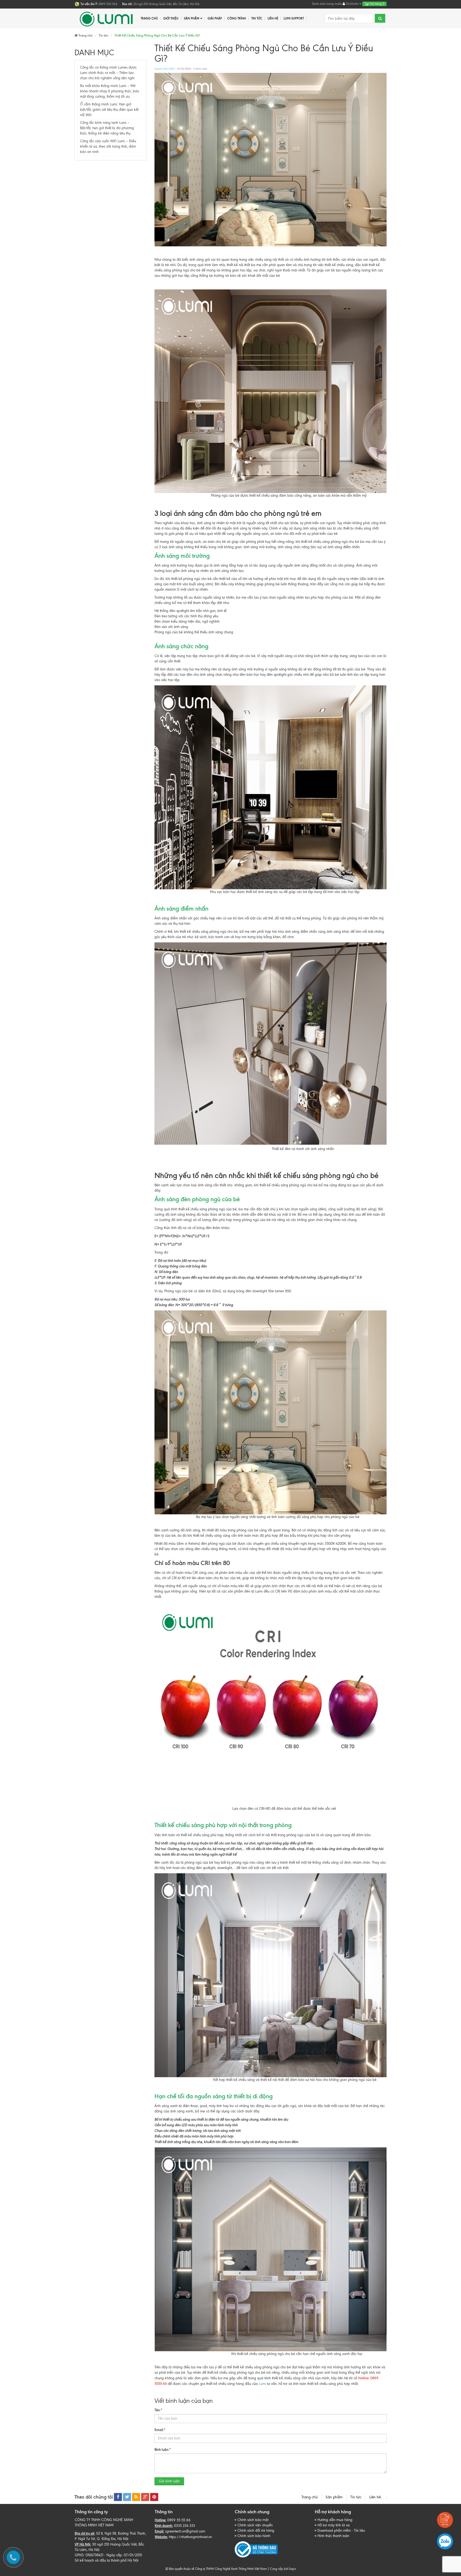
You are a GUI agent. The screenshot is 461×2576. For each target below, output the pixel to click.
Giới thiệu (171, 18)
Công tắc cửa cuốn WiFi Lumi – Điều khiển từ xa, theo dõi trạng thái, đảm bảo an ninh (108, 146)
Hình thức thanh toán (333, 2536)
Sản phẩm (192, 18)
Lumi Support (294, 18)
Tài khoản (352, 4)
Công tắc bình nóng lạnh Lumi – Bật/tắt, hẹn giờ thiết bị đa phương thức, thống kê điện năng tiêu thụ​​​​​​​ (107, 128)
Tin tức (356, 2497)
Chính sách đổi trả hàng (256, 2530)
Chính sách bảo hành (254, 2536)
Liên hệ (273, 18)
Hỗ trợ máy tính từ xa (334, 2525)
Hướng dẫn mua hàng (335, 2520)
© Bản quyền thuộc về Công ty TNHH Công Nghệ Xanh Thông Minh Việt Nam (216, 2569)
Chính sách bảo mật (253, 2520)
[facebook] (118, 2497)
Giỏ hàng (377, 4)
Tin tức (257, 18)
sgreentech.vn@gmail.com (185, 2531)
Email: (160, 2430)
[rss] (136, 2497)
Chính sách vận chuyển (255, 2525)
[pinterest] (154, 2497)
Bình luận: (163, 2449)
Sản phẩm (334, 2497)
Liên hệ (376, 2497)
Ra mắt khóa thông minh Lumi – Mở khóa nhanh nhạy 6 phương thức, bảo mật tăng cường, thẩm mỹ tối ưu (110, 91)
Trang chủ (149, 18)
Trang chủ (310, 2497)
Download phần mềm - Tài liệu (341, 2530)
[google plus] (145, 2497)
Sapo (292, 2569)
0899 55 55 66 (179, 2520)
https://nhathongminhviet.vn (190, 2537)
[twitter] (127, 2497)
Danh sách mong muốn (327, 4)
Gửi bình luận (169, 2481)
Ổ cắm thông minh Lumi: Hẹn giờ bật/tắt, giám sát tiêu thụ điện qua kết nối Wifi (109, 110)
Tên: (158, 2410)
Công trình (237, 18)
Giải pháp (215, 18)
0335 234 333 (184, 2526)
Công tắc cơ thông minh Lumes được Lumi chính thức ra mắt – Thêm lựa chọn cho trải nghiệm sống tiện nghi (108, 73)
